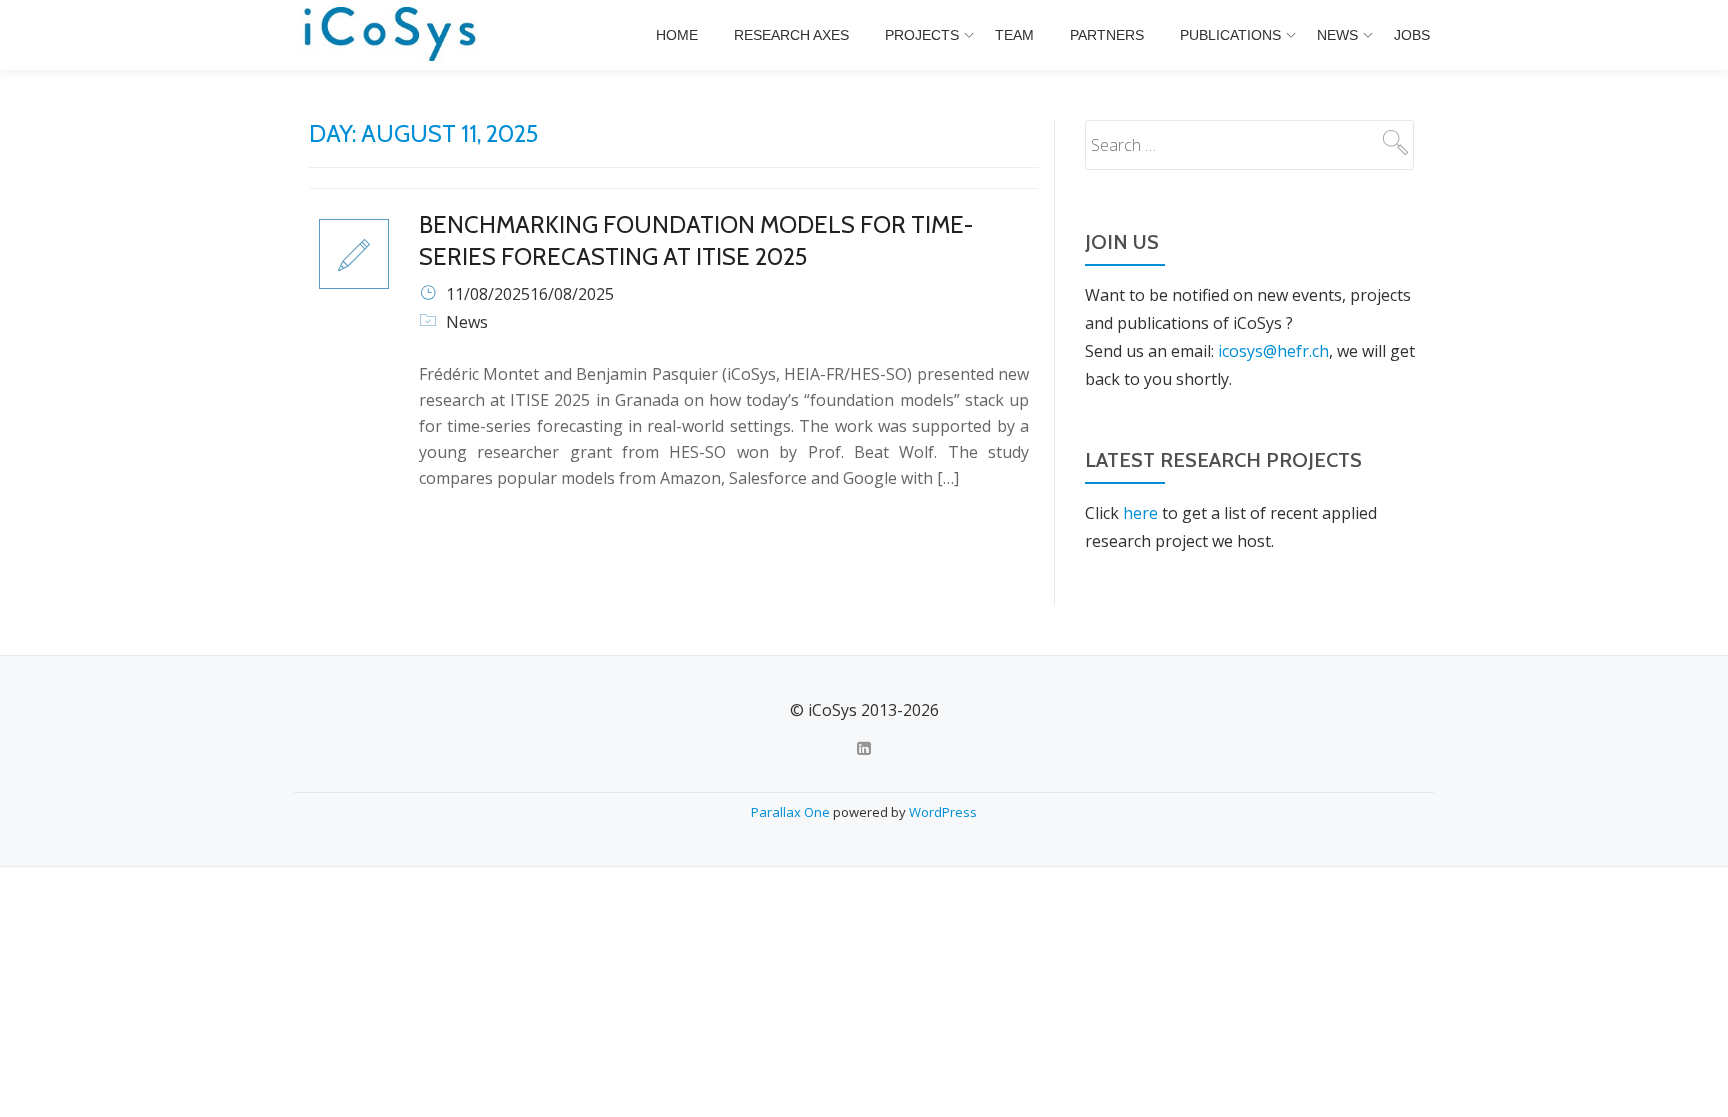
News (1337, 35)
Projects (922, 35)
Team (1014, 35)
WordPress (943, 812)
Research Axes (791, 35)
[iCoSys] (391, 35)
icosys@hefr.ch (1273, 351)
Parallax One (792, 812)
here (1140, 513)
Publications (1230, 35)
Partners (1107, 35)
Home (677, 35)
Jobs (1412, 35)
